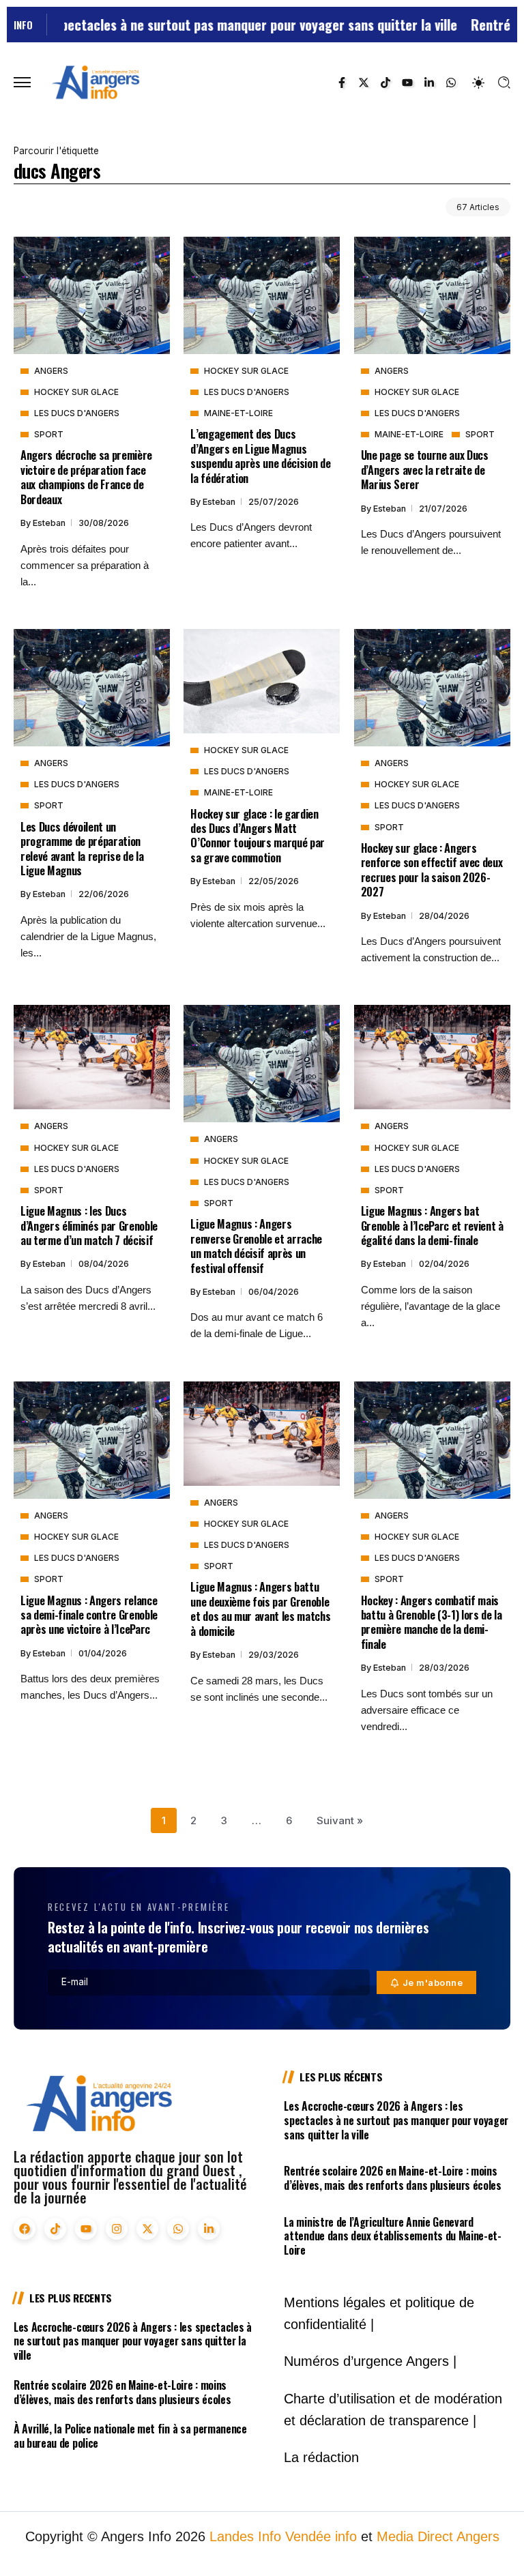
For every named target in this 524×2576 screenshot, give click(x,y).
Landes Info (245, 2536)
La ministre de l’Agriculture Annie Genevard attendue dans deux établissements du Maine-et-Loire (392, 2236)
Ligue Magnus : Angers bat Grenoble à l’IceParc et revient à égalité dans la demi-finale (432, 1225)
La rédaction (321, 2457)
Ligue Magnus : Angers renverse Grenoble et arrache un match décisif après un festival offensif (256, 1245)
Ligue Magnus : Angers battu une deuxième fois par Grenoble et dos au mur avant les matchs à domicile (260, 1608)
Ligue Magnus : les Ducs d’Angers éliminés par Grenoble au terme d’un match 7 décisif (89, 1225)
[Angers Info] (96, 82)
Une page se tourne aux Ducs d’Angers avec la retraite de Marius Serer (425, 469)
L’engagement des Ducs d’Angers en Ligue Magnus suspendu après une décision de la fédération (260, 455)
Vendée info (321, 2536)
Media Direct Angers (438, 2536)
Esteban (50, 523)
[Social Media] (342, 83)
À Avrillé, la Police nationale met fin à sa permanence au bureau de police (130, 2436)
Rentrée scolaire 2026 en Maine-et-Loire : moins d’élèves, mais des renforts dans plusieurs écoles (392, 2178)
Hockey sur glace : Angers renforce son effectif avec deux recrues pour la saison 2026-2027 (432, 869)
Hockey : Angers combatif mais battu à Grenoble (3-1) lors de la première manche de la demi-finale (432, 1622)
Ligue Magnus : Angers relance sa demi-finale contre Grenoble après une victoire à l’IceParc (89, 1615)
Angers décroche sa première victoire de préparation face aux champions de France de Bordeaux (86, 477)
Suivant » (340, 1820)
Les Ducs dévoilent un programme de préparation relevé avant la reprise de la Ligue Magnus (82, 848)
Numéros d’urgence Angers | (370, 2361)
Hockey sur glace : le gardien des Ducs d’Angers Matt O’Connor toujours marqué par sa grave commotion (258, 835)
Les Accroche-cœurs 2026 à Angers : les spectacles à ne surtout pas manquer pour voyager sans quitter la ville (396, 2120)
